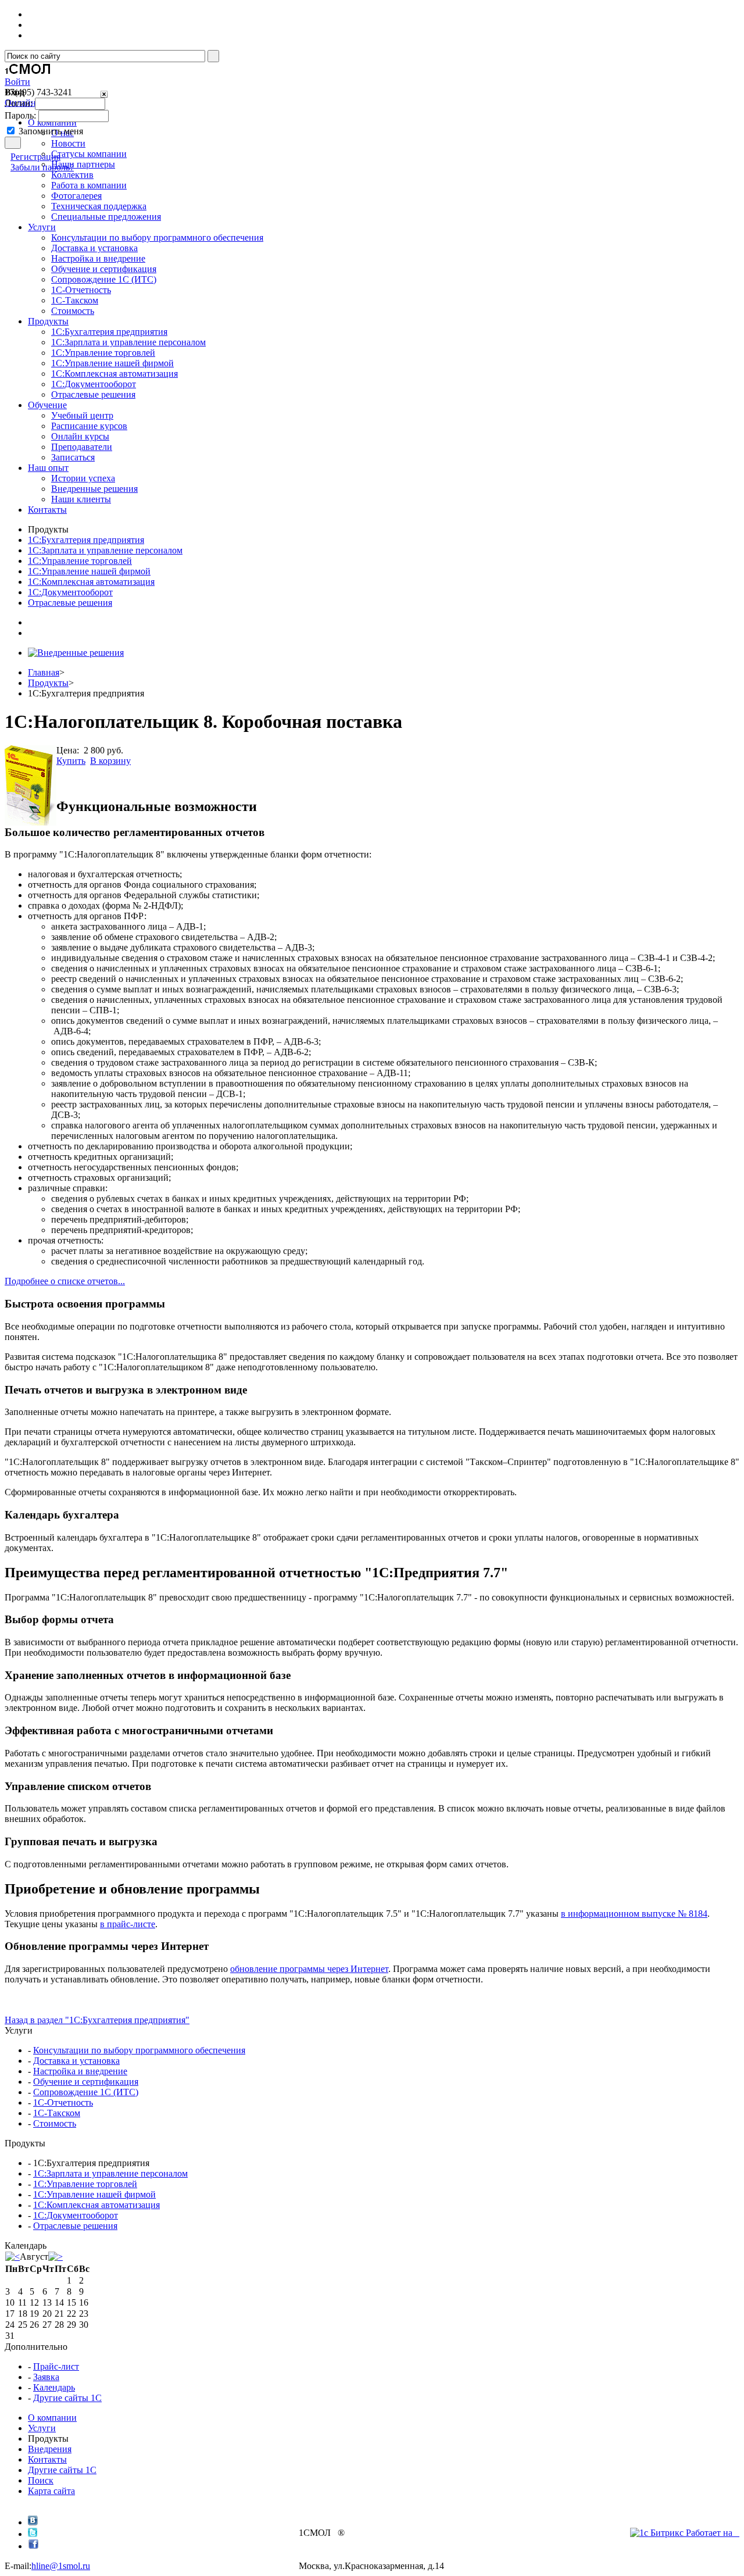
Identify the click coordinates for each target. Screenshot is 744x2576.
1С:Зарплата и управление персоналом (128, 342)
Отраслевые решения (93, 394)
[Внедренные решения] (76, 653)
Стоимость (73, 311)
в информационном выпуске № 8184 (634, 1914)
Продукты (48, 683)
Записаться (73, 457)
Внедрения (50, 2449)
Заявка (46, 2377)
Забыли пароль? (42, 167)
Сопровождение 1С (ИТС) (104, 279)
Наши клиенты (81, 499)
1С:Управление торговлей (103, 353)
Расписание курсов (89, 426)
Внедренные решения (94, 489)
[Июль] (12, 2257)
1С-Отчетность (81, 290)
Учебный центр (82, 415)
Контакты (47, 2459)
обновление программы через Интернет (309, 1969)
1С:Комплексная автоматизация (115, 374)
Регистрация (35, 157)
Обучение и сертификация (104, 269)
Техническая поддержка (99, 206)
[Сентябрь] (56, 2257)
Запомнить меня (51, 131)
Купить (71, 761)
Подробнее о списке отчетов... (65, 1281)
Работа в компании (89, 185)
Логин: (19, 103)
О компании (52, 2418)
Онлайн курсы (80, 436)
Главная (44, 672)
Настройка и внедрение (98, 258)
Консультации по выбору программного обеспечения (157, 237)
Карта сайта (51, 2491)
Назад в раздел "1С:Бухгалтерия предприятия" (97, 2020)
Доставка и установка (94, 248)
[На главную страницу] (28, 74)
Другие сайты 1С (67, 2398)
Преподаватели (82, 447)
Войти (17, 82)
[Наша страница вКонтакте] (33, 2522)
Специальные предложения (106, 217)
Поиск (41, 2480)
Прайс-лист (56, 2366)
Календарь (54, 2387)
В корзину (110, 761)
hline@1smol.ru (61, 2566)
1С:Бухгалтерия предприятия (109, 332)
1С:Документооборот (94, 384)
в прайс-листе (128, 1924)
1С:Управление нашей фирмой (112, 363)
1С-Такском (75, 300)
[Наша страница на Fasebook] (33, 2546)
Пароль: (20, 115)
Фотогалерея (76, 196)
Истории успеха (83, 478)
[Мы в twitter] (33, 2534)
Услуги (42, 2428)
